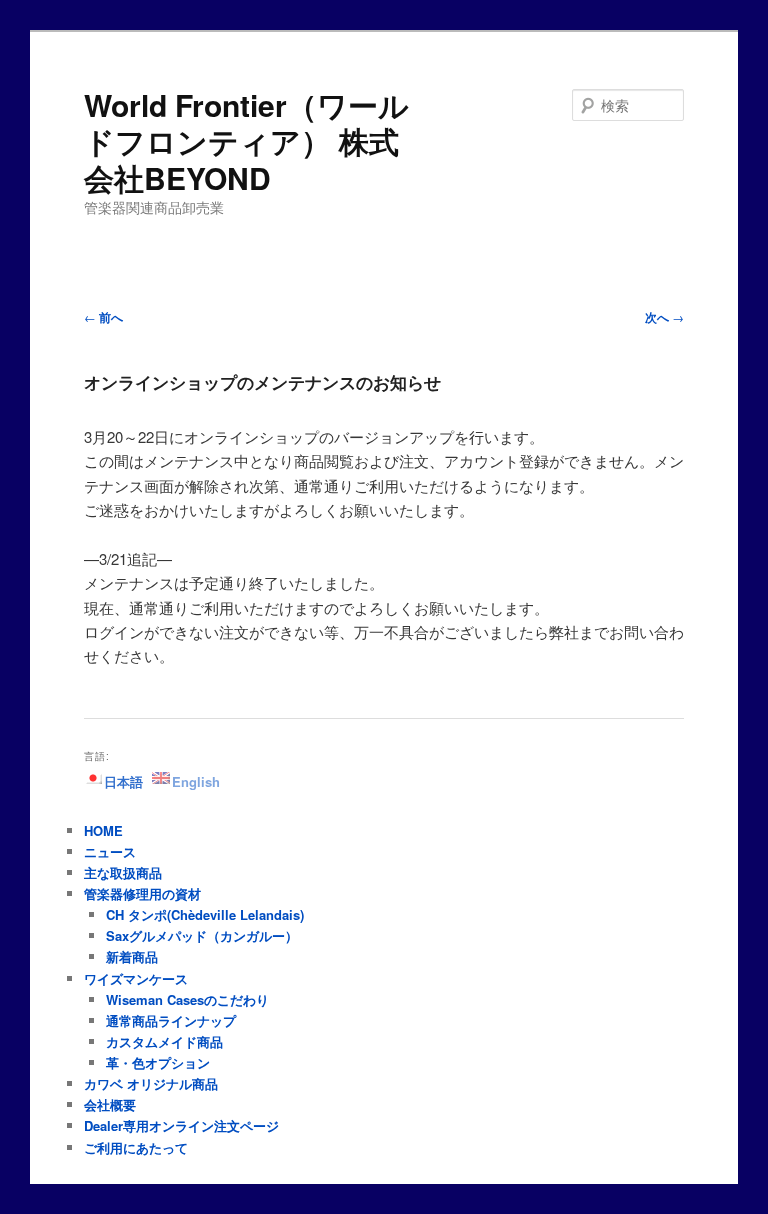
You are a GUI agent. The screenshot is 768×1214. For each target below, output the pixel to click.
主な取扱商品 (123, 872)
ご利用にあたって (136, 1147)
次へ (664, 317)
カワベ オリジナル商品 (151, 1083)
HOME (103, 830)
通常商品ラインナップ (171, 1020)
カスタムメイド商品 (164, 1041)
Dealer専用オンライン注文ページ (181, 1125)
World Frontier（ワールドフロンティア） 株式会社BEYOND (246, 141)
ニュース (110, 851)
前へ (103, 317)
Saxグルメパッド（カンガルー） (202, 935)
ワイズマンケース (136, 978)
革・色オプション (158, 1062)
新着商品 (132, 956)
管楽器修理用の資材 (142, 893)
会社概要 (110, 1104)
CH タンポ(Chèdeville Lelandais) (205, 914)
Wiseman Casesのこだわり (187, 999)
